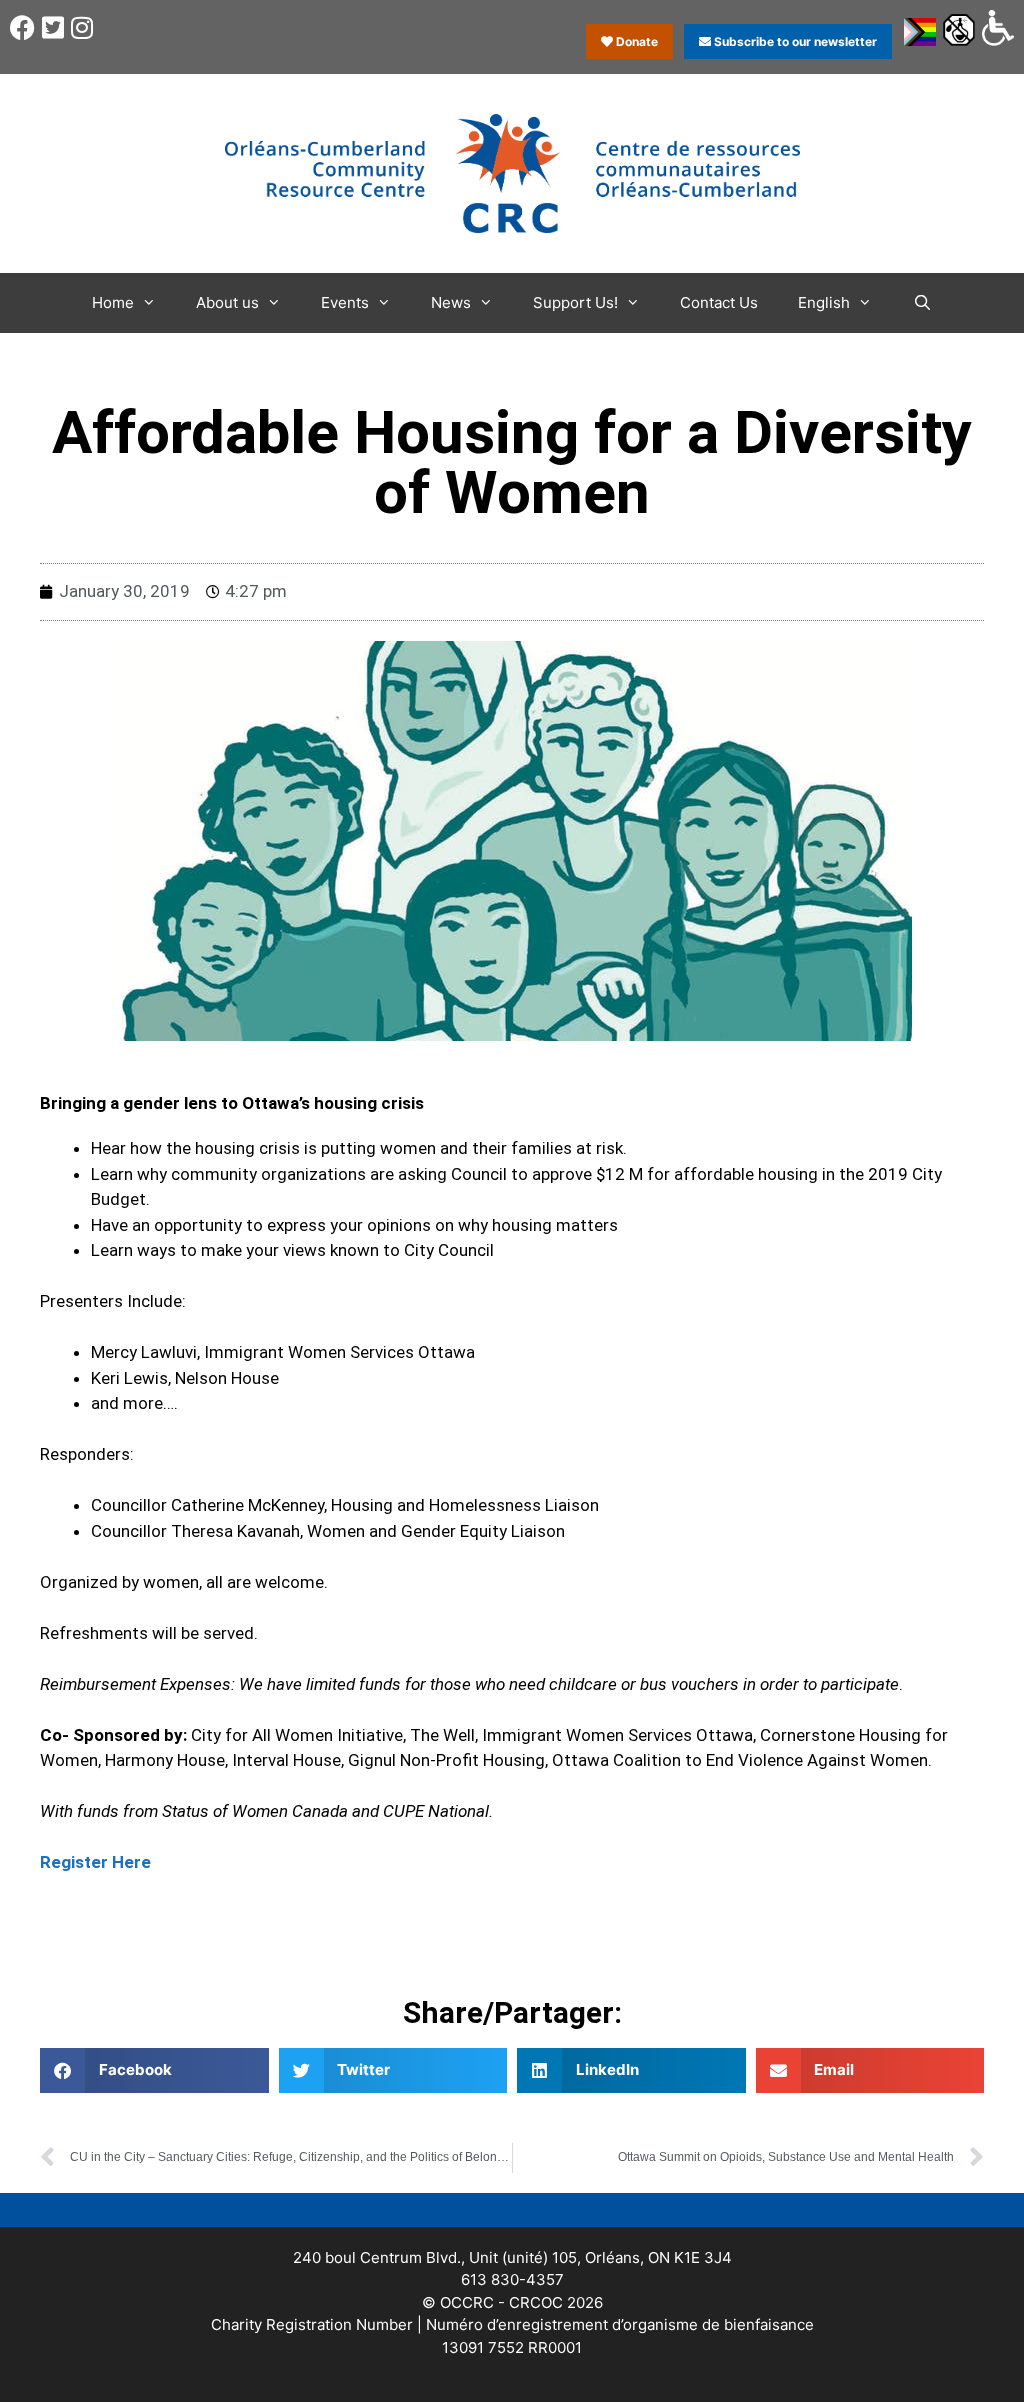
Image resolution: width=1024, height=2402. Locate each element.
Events (345, 302)
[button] (154, 2070)
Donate (635, 41)
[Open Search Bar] (921, 303)
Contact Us (719, 302)
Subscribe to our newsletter (794, 41)
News (451, 302)
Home (113, 302)
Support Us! (575, 302)
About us (227, 302)
